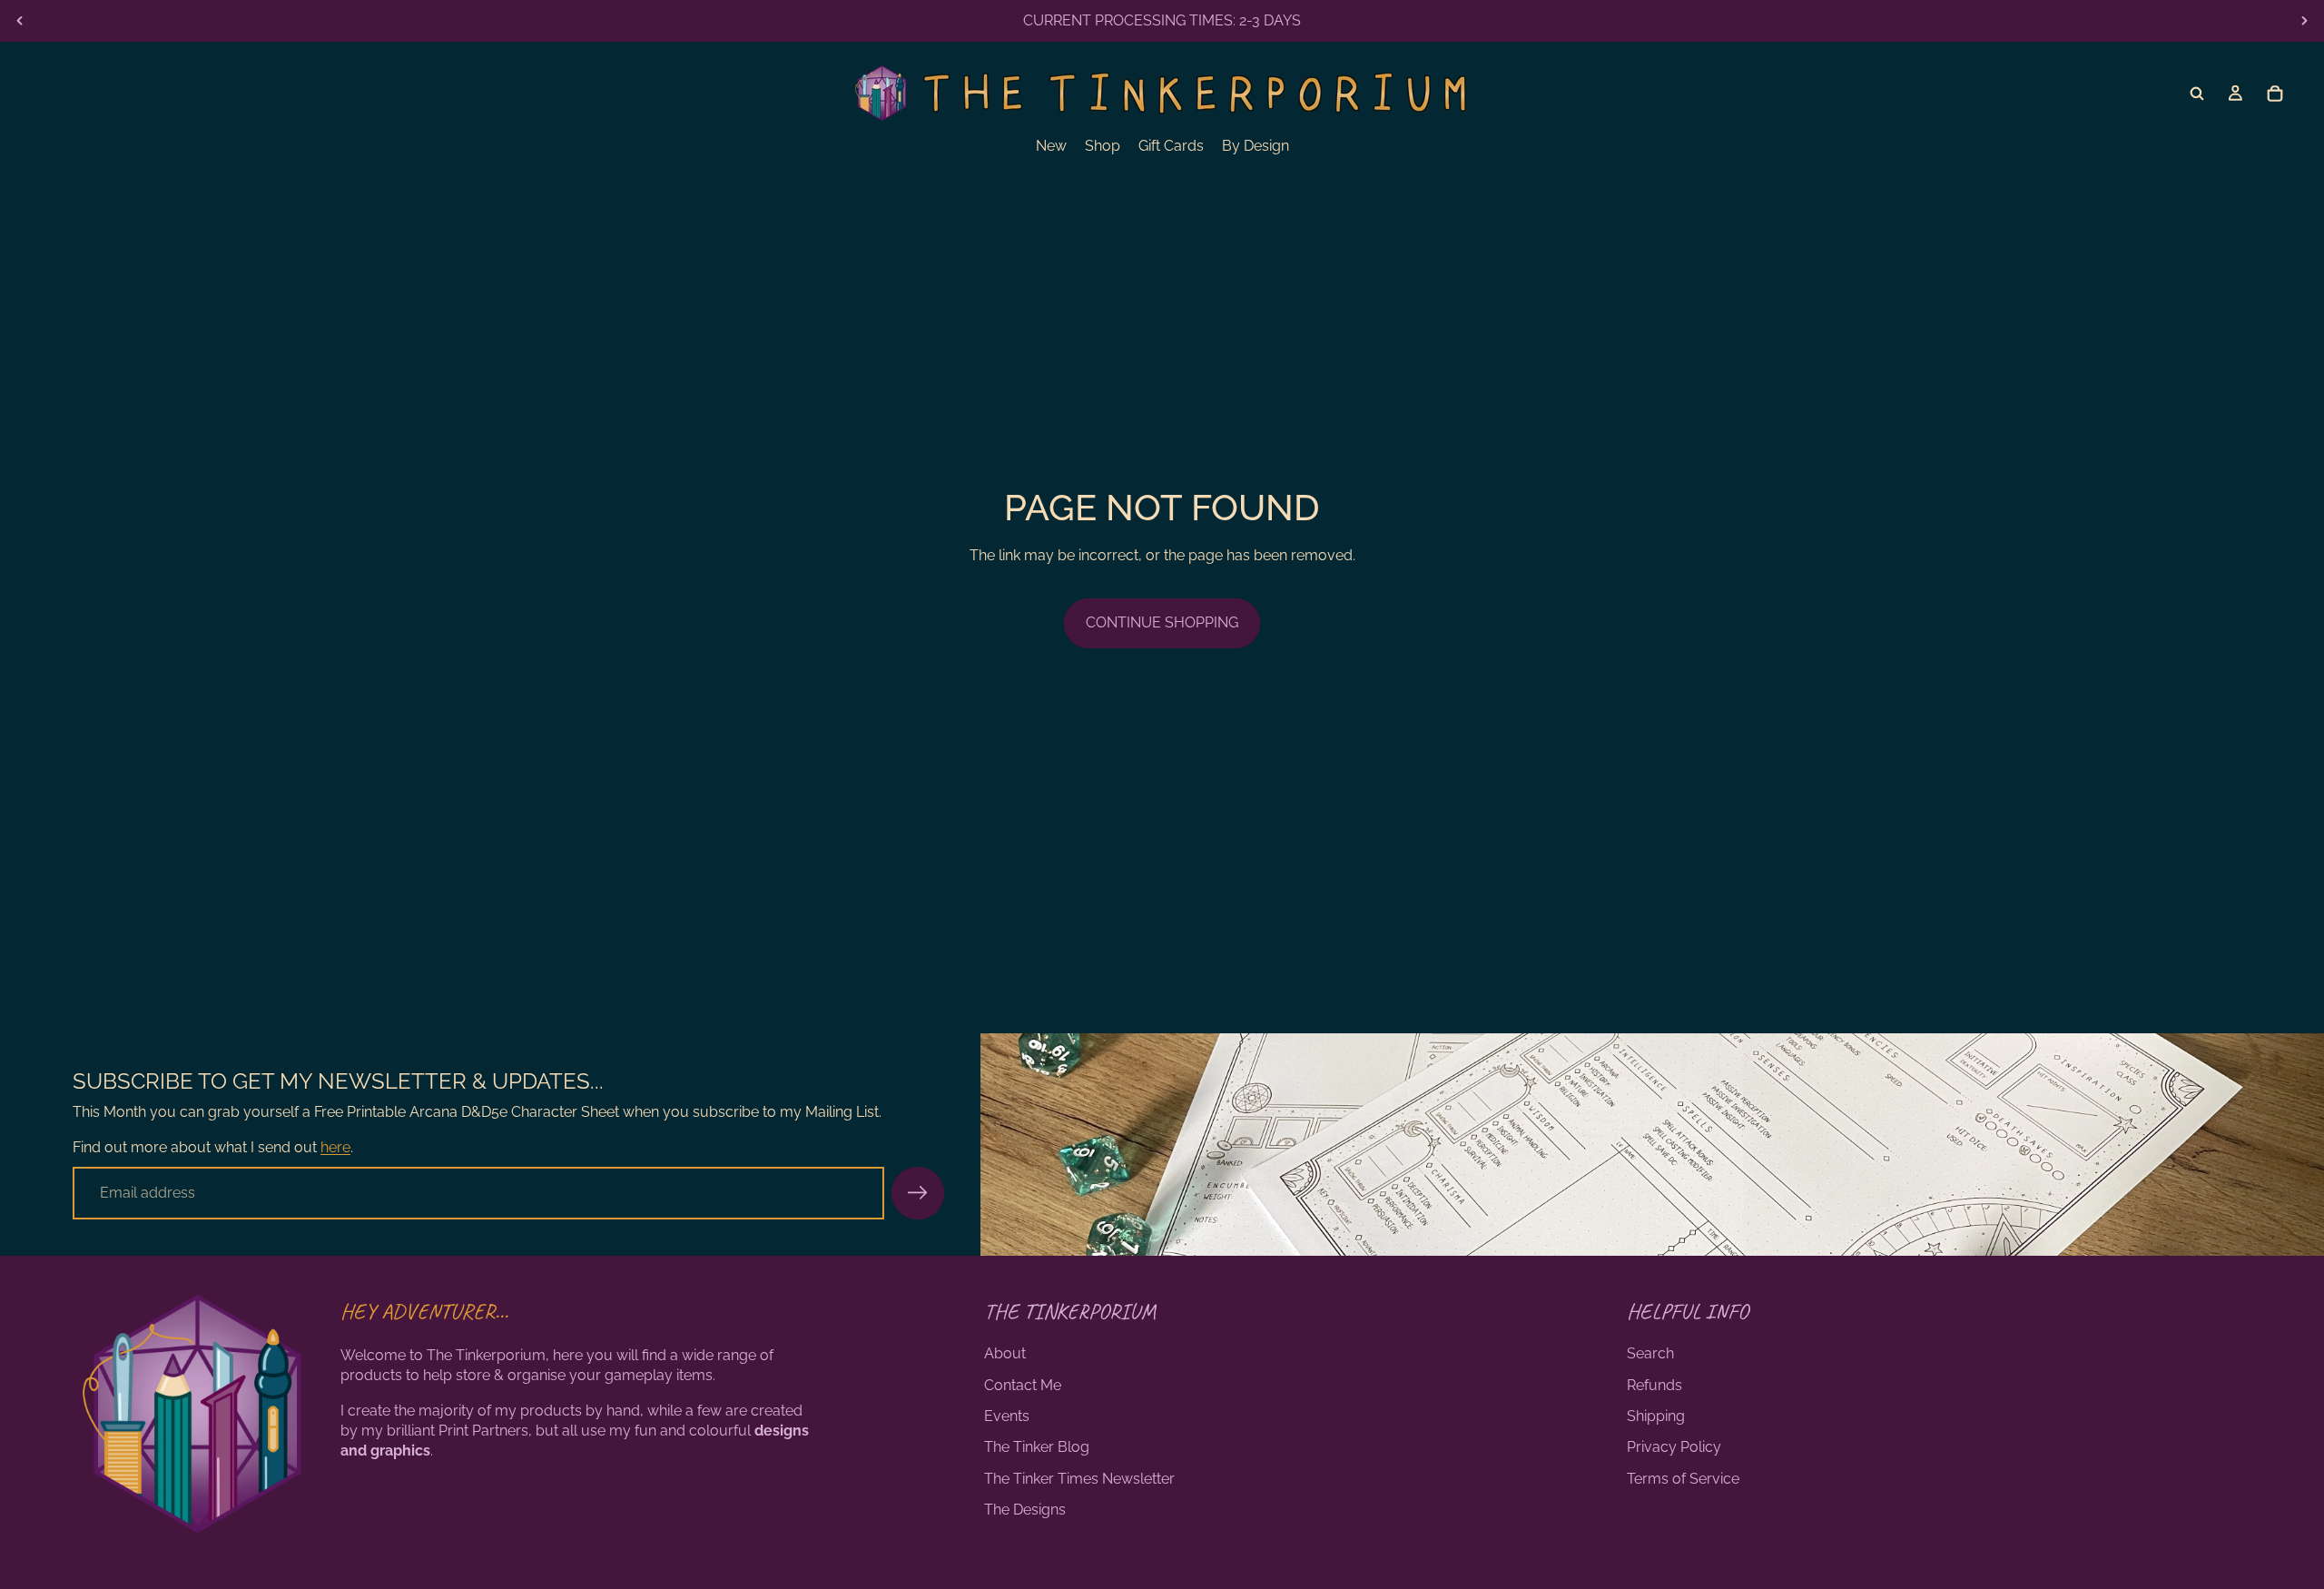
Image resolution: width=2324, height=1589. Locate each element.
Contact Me (1023, 1385)
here (335, 1147)
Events (1007, 1416)
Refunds (1654, 1385)
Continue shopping (1162, 622)
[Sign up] (918, 1193)
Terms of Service (1683, 1479)
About (1005, 1353)
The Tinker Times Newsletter (1079, 1479)
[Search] (2197, 94)
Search (1650, 1353)
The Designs (1025, 1510)
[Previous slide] (20, 21)
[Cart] (2275, 94)
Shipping (1656, 1416)
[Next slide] (2304, 21)
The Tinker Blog (1037, 1447)
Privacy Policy (1674, 1447)
